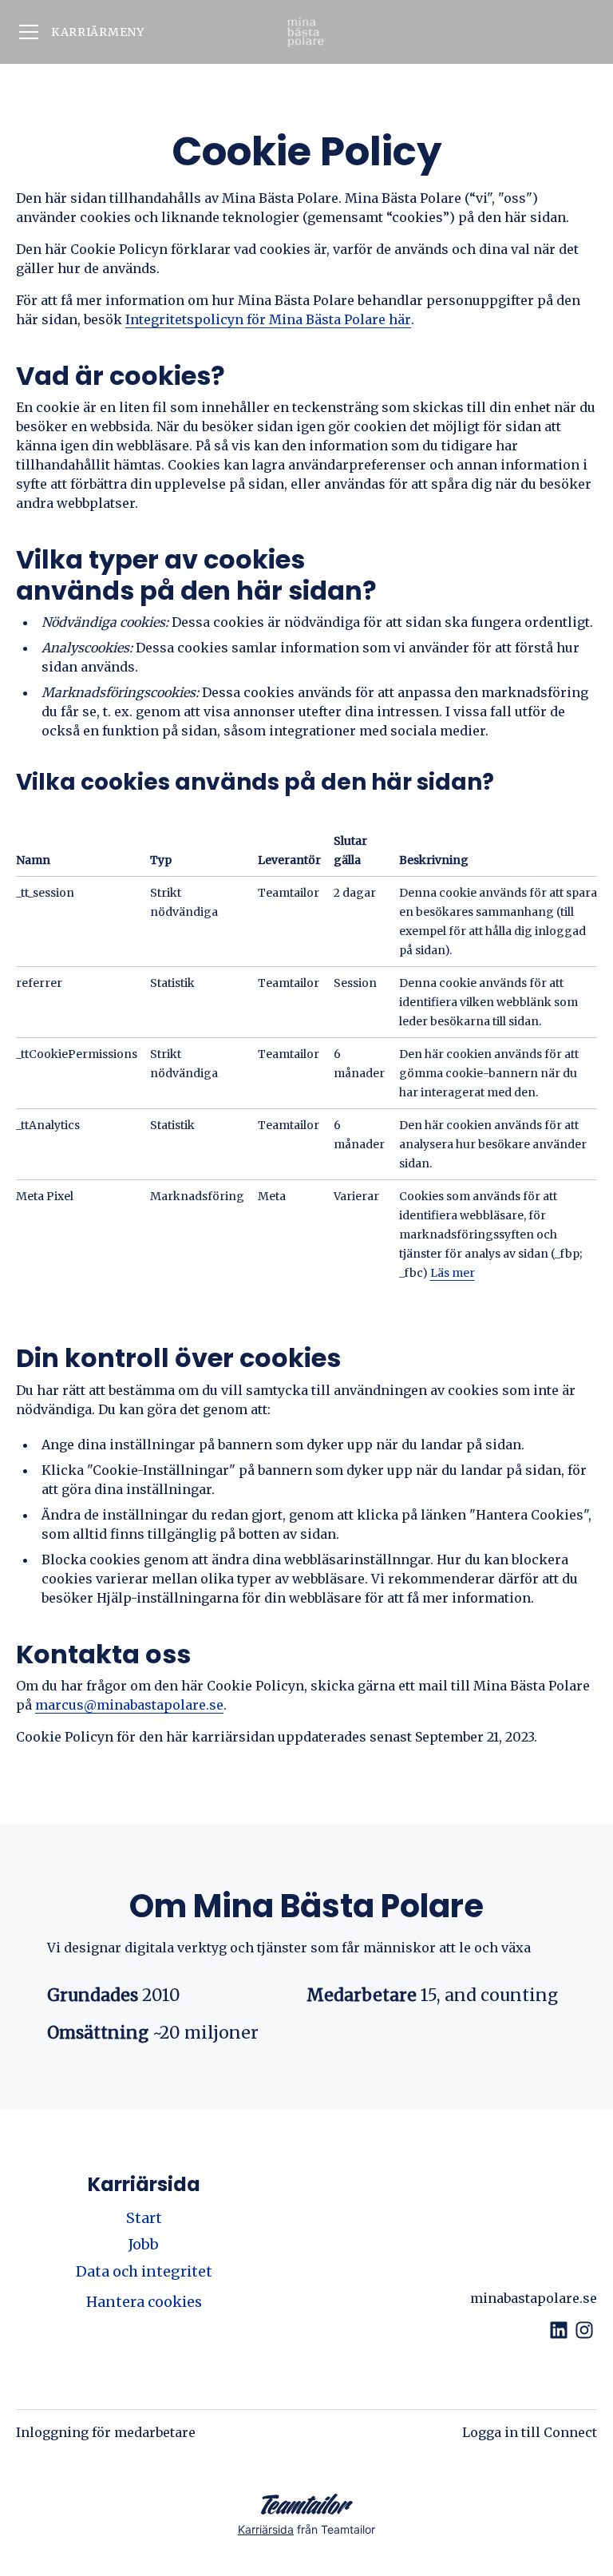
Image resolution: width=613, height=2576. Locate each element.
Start (144, 2218)
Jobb (144, 2244)
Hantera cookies (144, 2302)
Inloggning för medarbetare (106, 2432)
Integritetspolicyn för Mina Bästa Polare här (268, 319)
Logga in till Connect (530, 2432)
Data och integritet (144, 2271)
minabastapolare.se (534, 2298)
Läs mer (453, 1273)
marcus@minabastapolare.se (129, 1705)
